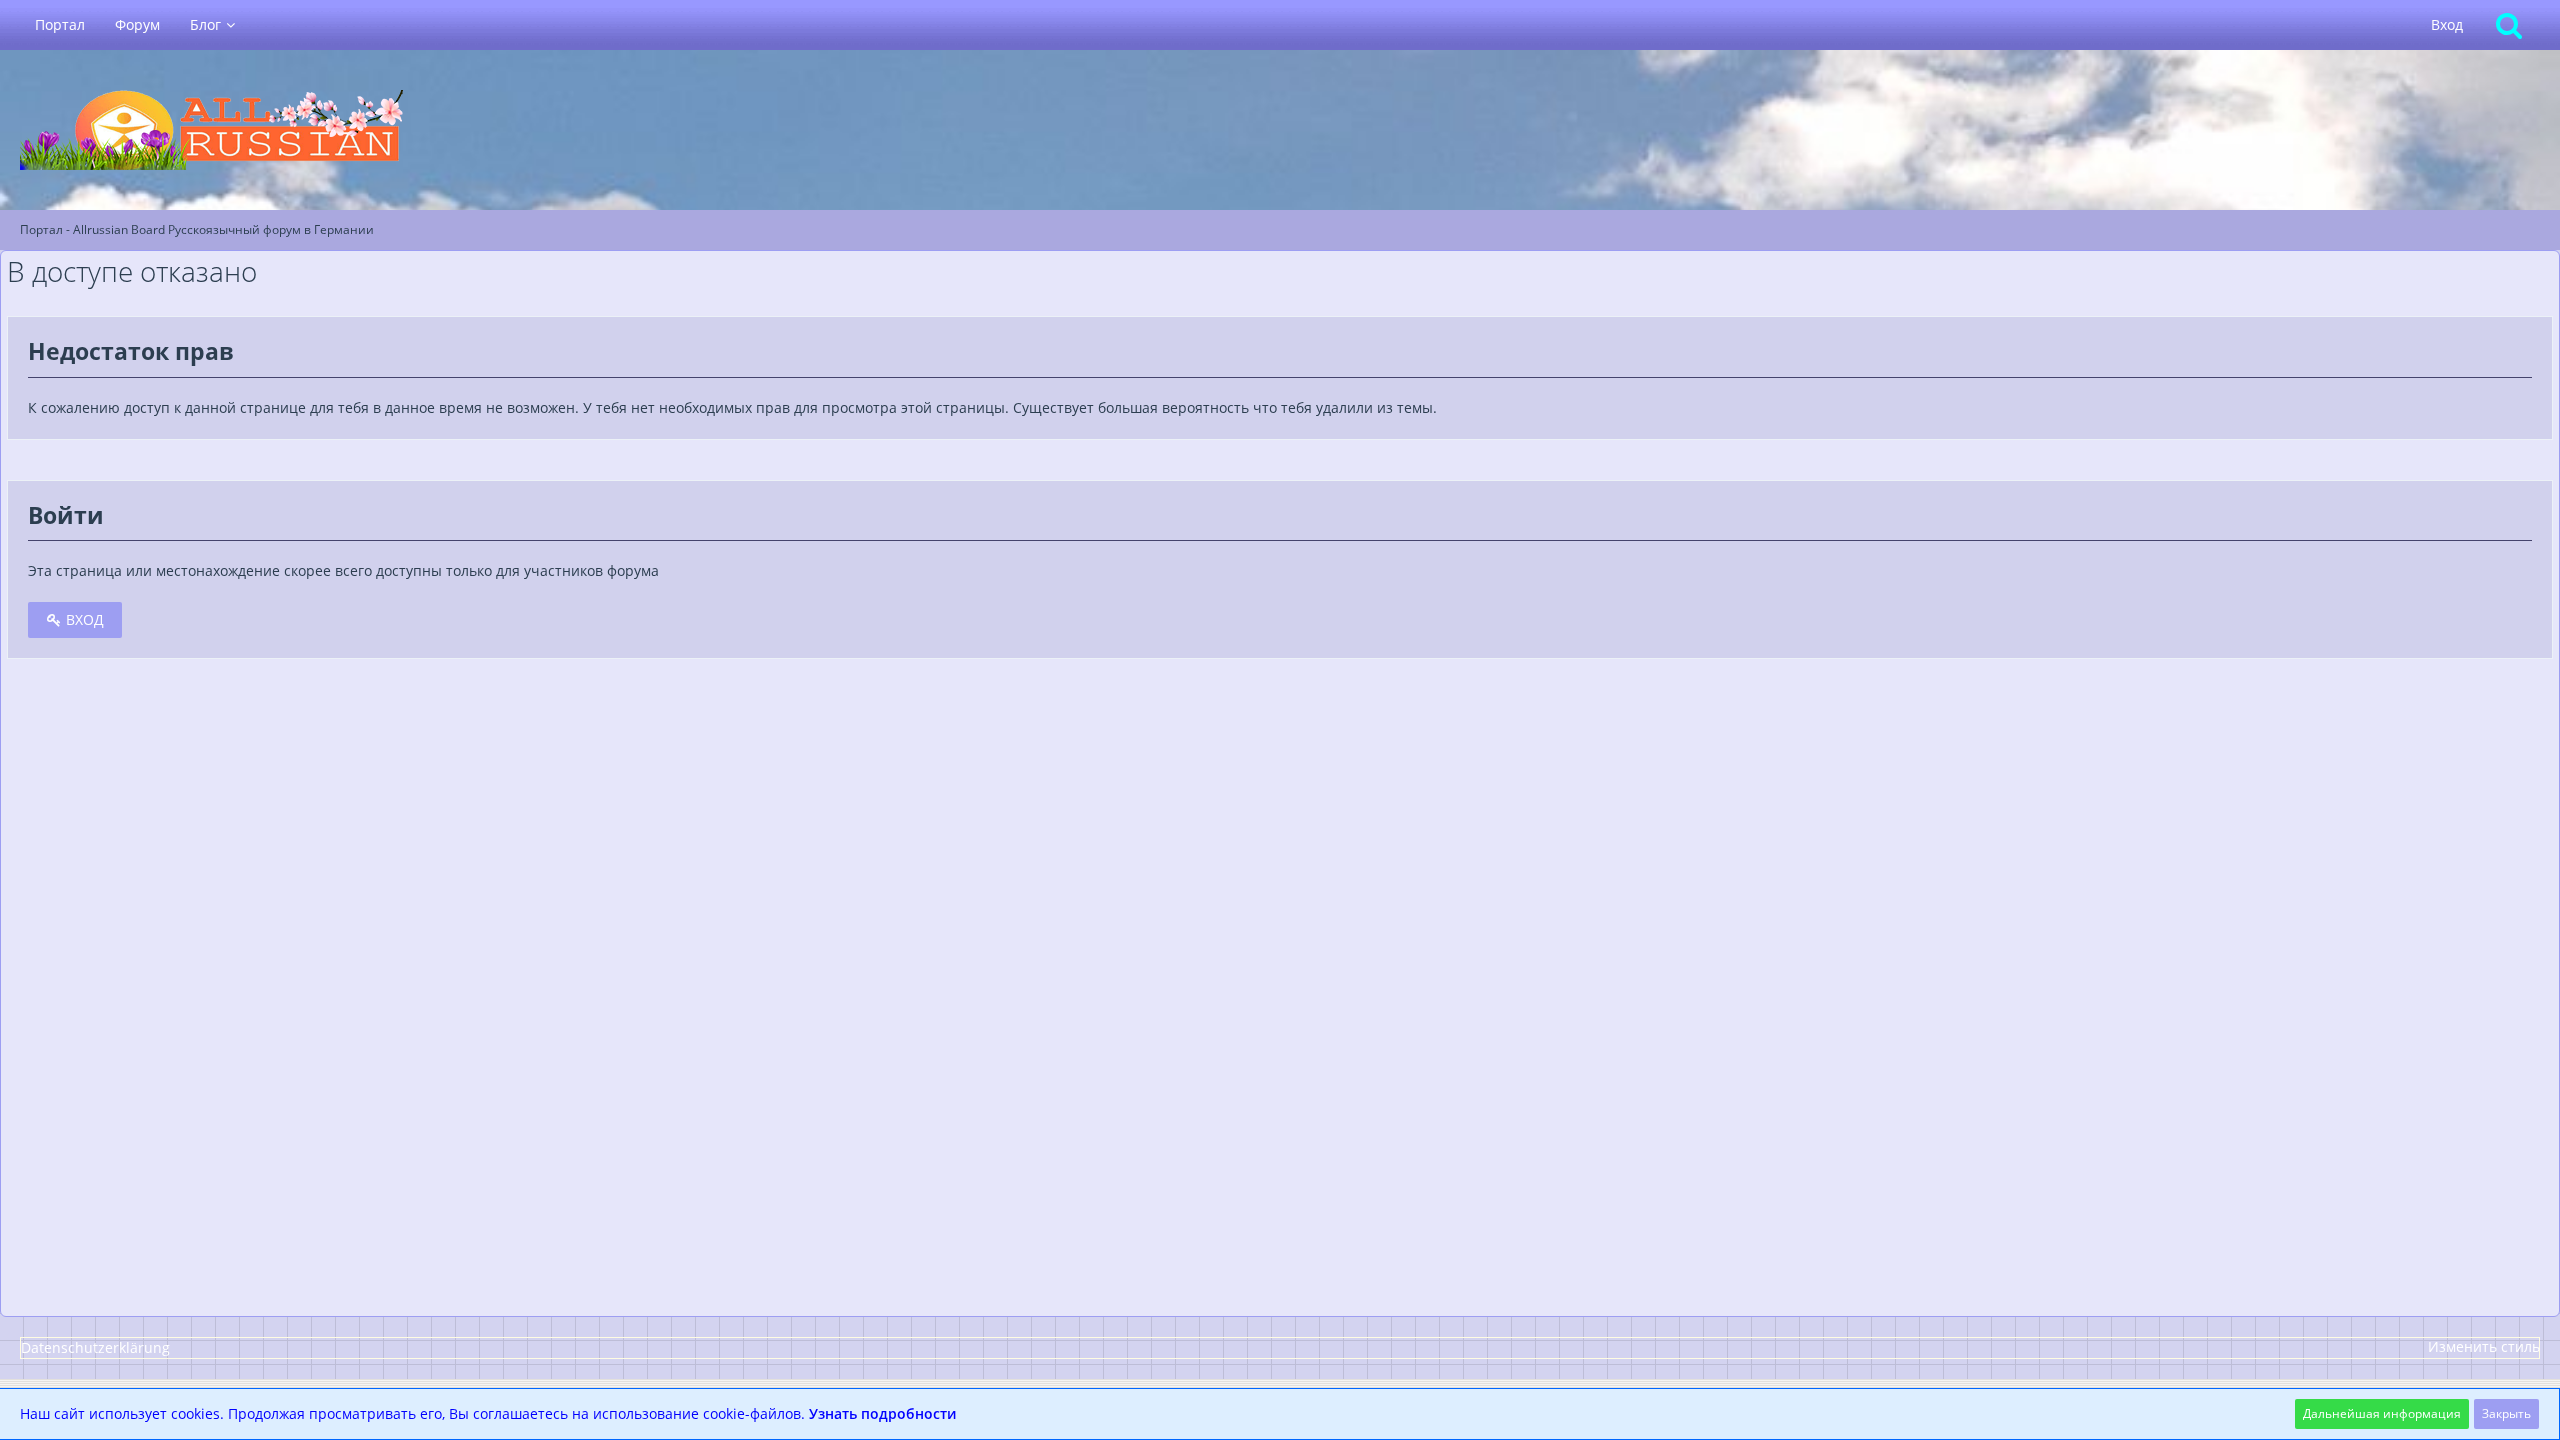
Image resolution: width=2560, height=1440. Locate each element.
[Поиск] (2509, 25)
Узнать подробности (882, 1413)
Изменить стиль (2484, 1346)
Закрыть (2506, 1413)
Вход (2447, 24)
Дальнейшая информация (2382, 1413)
